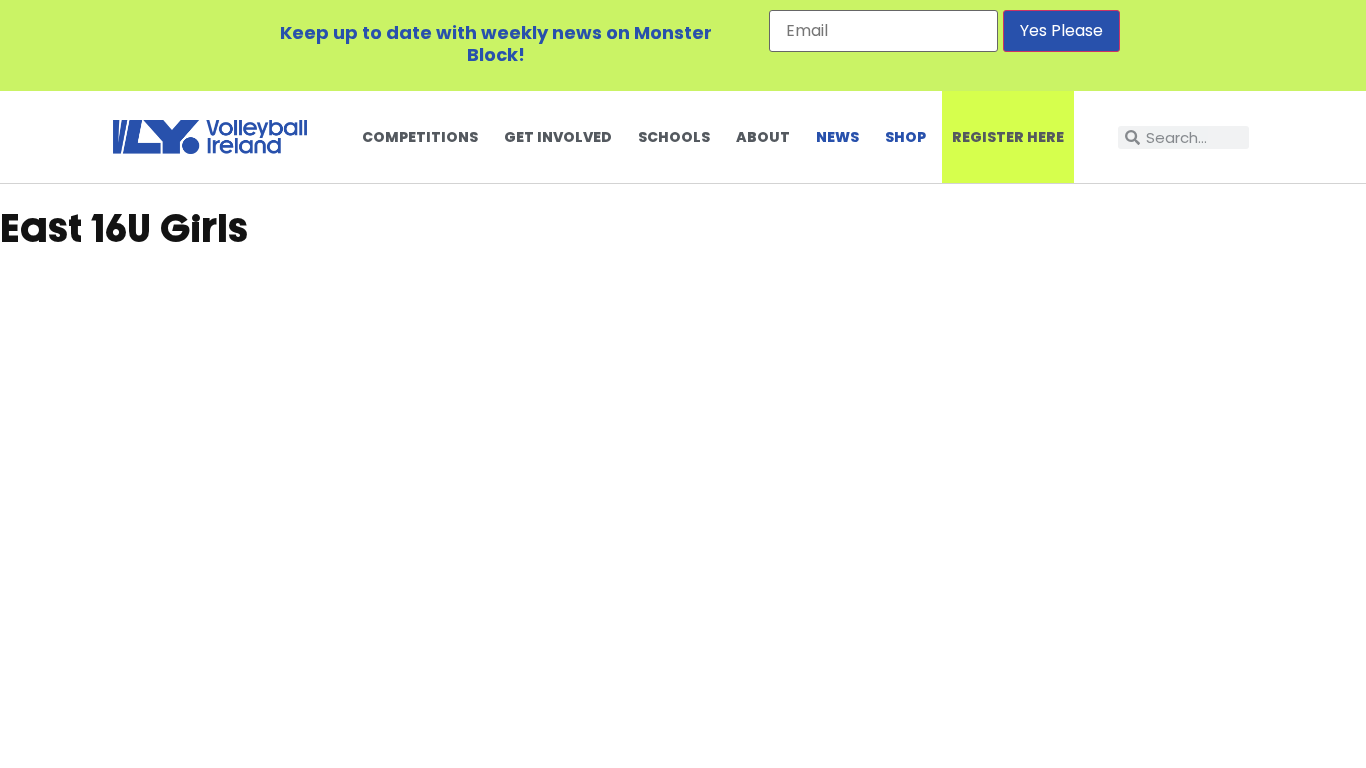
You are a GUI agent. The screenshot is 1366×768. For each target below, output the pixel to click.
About (763, 137)
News (837, 137)
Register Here (1008, 137)
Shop (905, 137)
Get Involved (558, 137)
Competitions (420, 137)
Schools (674, 137)
